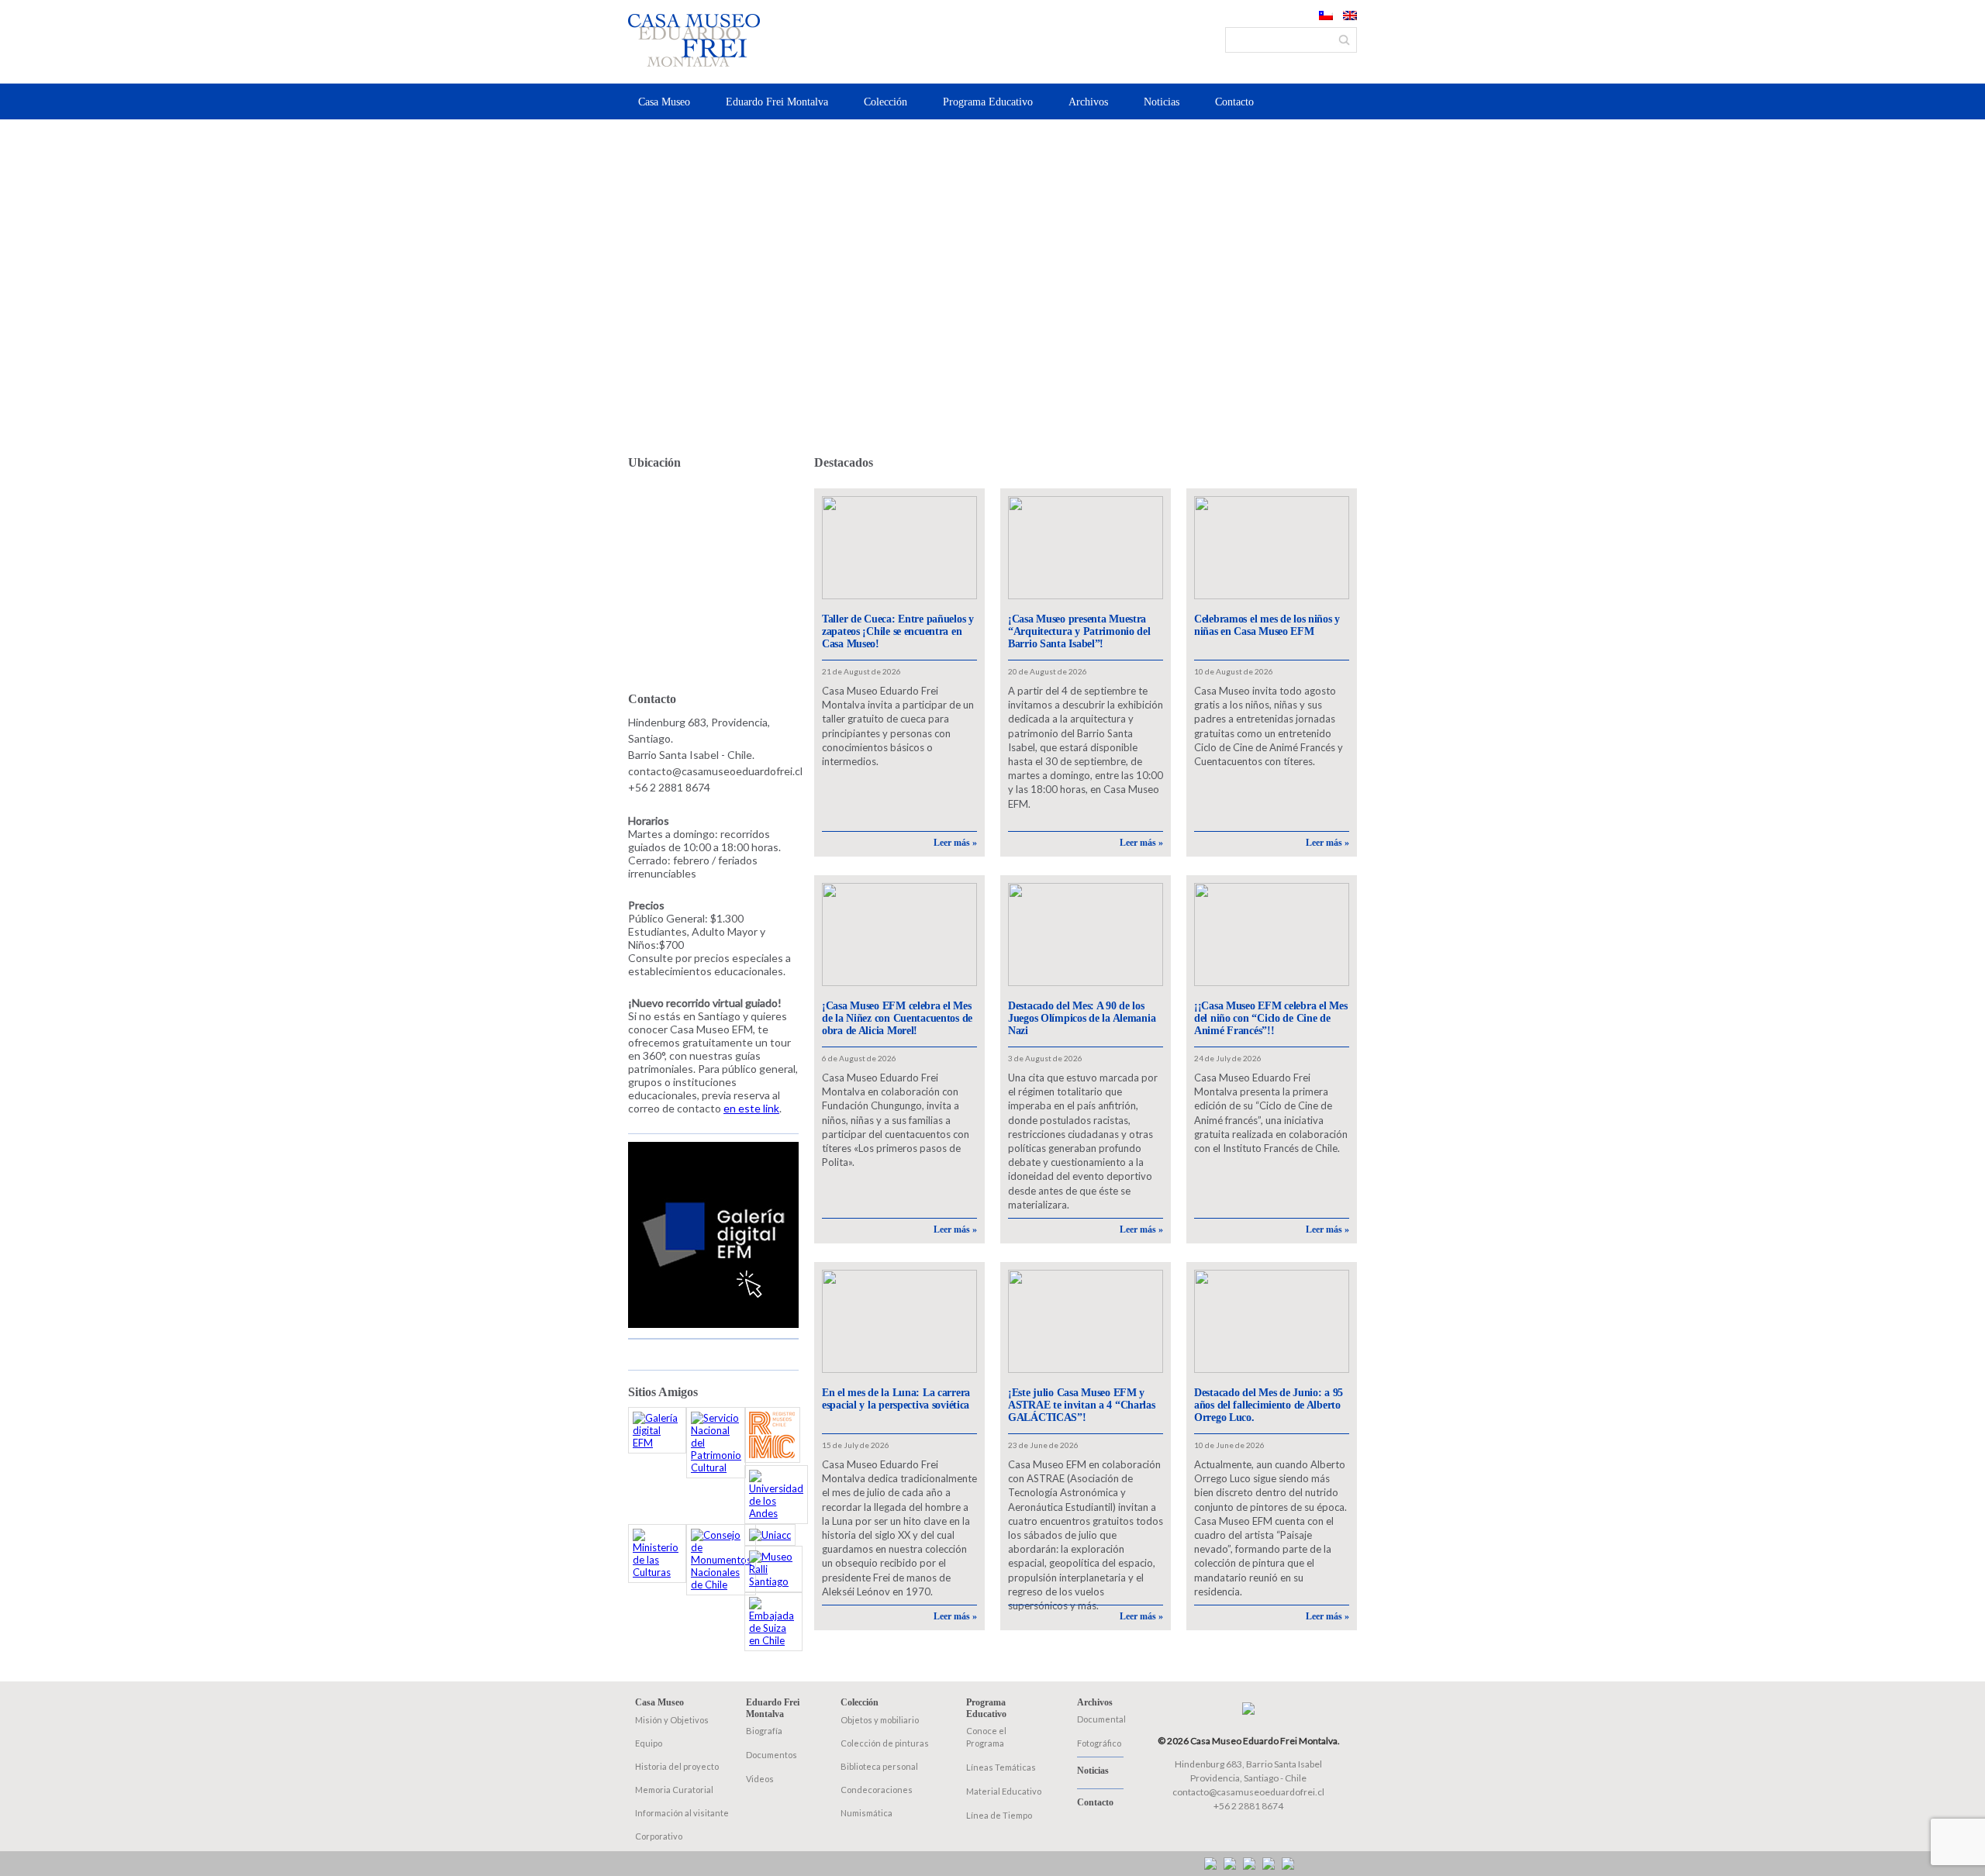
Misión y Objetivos (672, 1720)
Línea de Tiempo (999, 1815)
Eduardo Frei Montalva (777, 102)
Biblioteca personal (879, 1766)
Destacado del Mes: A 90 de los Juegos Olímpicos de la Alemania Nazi (1082, 1018)
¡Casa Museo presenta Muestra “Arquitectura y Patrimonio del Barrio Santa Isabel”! (1079, 631)
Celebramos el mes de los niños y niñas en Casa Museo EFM (1267, 625)
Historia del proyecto (677, 1766)
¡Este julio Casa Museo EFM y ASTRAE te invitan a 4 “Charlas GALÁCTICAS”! (1082, 1405)
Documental (1101, 1719)
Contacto (1234, 102)
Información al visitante (682, 1813)
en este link (751, 1108)
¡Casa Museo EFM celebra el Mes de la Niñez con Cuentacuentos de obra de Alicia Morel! (897, 1018)
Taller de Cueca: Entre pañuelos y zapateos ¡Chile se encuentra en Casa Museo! (898, 631)
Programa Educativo (988, 102)
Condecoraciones (877, 1790)
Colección (885, 102)
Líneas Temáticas (1001, 1767)
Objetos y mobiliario (880, 1720)
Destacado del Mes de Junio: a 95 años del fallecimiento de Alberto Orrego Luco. (1269, 1405)
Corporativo (659, 1836)
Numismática (866, 1813)
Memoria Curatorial (674, 1790)
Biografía (764, 1731)
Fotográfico (1099, 1743)
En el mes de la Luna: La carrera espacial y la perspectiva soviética (896, 1399)
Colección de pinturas (885, 1743)
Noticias (1162, 102)
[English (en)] (1350, 16)
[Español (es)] (1326, 16)
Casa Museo (664, 102)
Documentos (772, 1755)
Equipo (649, 1743)
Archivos (1088, 102)
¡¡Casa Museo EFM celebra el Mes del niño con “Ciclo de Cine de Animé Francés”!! (1270, 1018)
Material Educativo (1004, 1791)
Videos (760, 1779)
